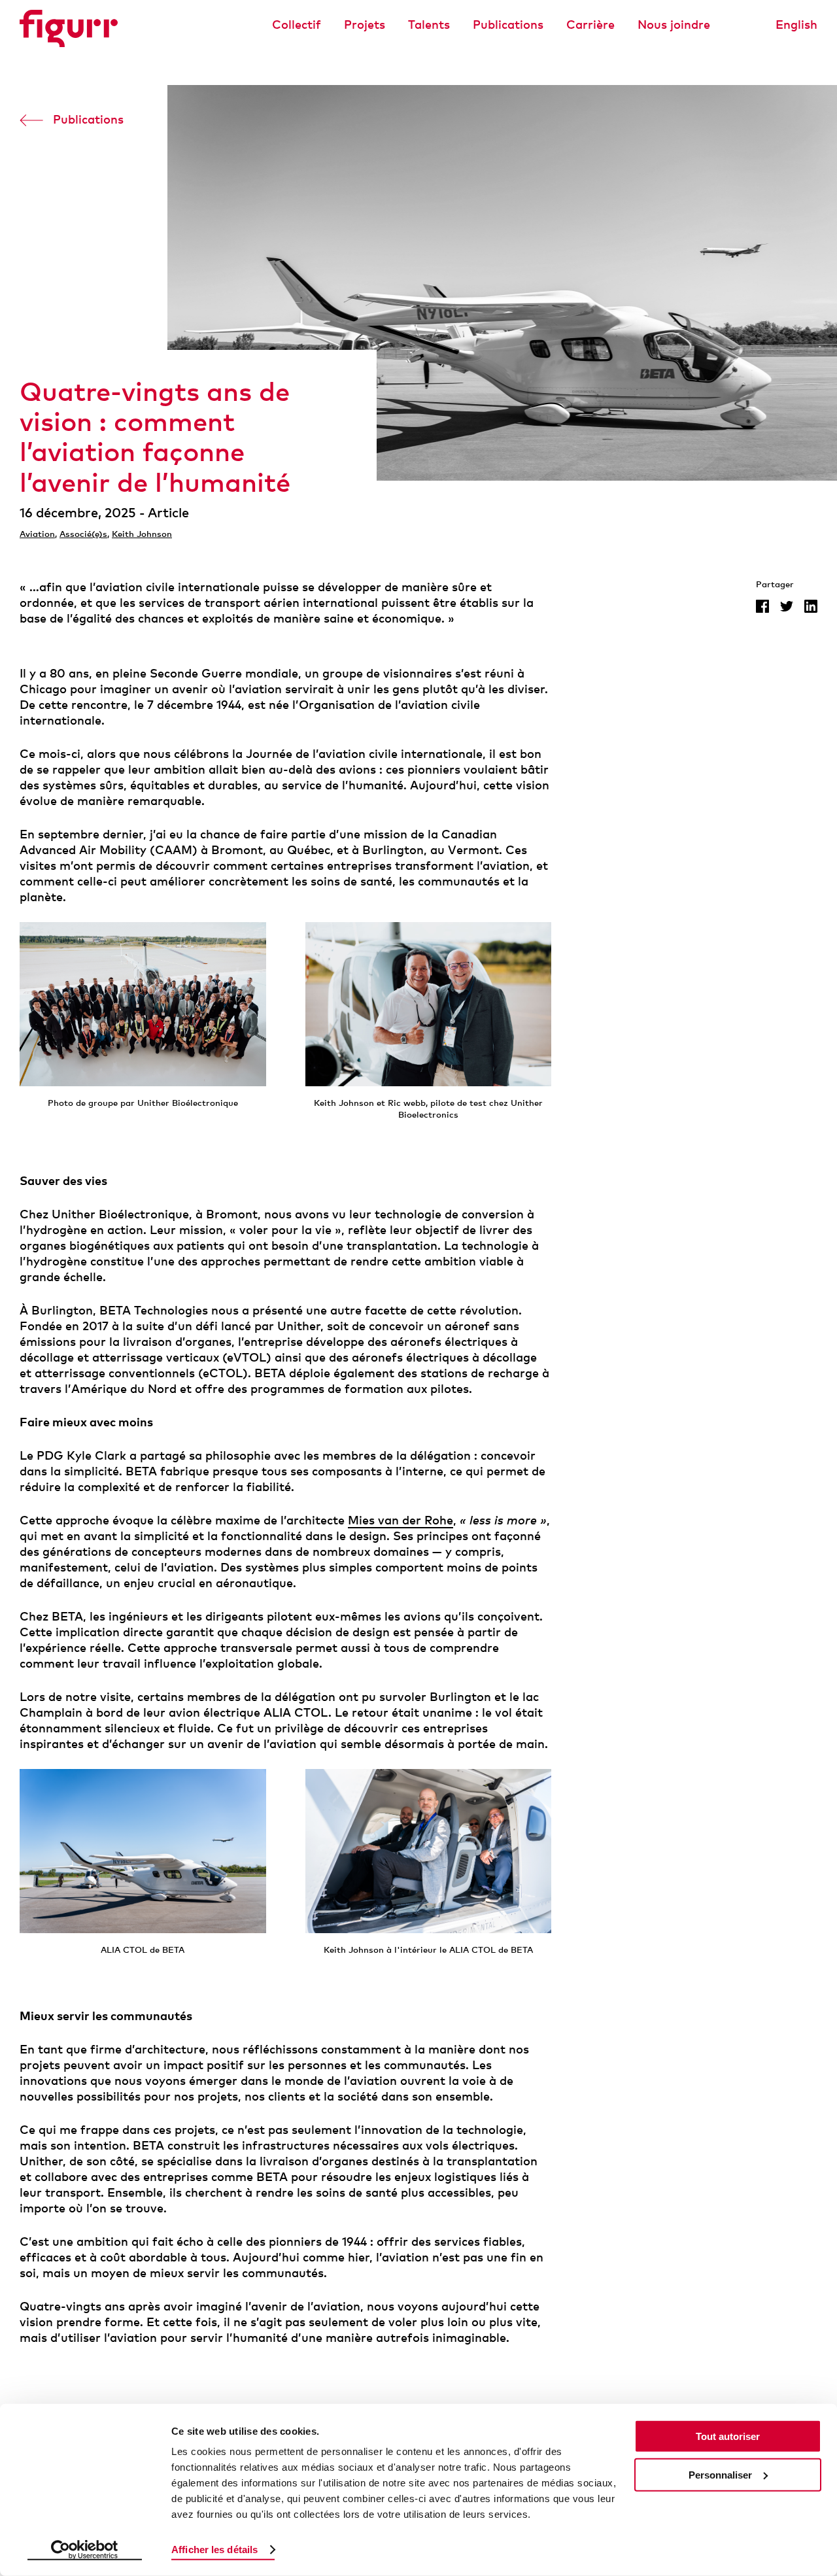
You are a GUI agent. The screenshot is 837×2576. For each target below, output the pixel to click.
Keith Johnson (142, 534)
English (796, 24)
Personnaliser (720, 2475)
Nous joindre (674, 24)
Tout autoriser (728, 2436)
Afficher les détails (214, 2550)
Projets (365, 24)
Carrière (590, 24)
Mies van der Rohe (401, 1520)
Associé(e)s (83, 534)
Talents (429, 24)
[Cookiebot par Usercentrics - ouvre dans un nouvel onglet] (85, 2550)
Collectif (297, 24)
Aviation (37, 534)
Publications (508, 24)
